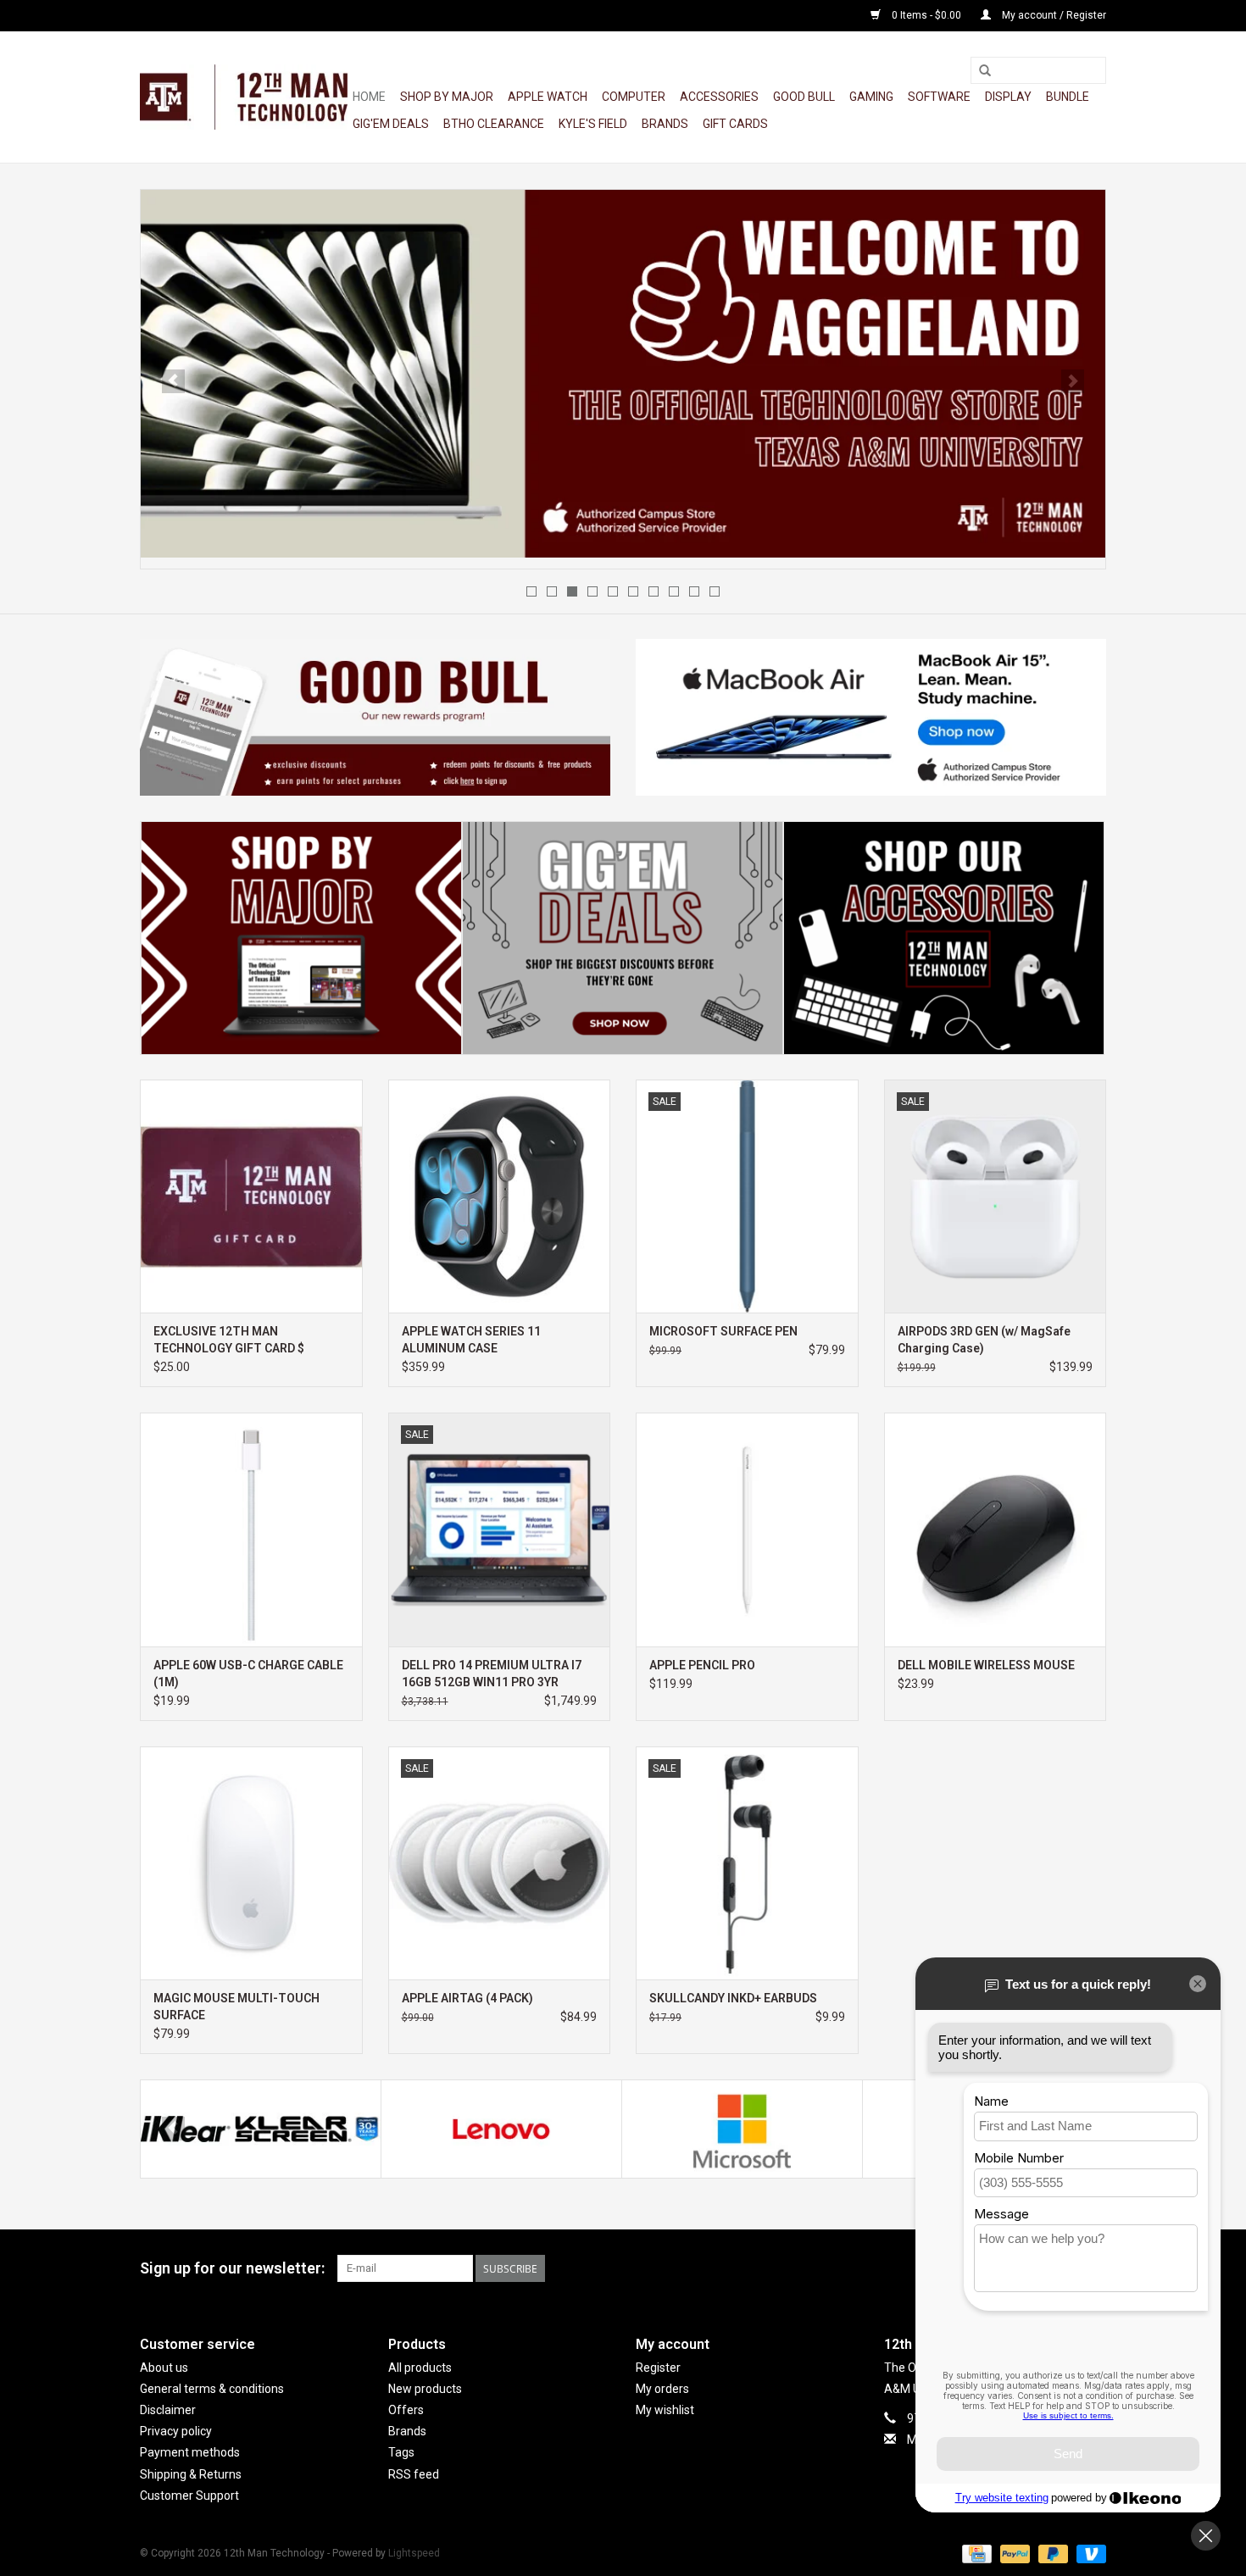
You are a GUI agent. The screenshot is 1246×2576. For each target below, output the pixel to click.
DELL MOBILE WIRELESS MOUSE (986, 1665)
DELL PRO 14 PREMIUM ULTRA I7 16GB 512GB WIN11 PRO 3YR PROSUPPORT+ (492, 1674)
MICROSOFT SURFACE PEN (723, 1331)
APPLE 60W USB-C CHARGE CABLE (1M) (248, 1674)
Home (369, 97)
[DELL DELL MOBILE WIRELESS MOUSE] (996, 1529)
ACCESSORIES (719, 97)
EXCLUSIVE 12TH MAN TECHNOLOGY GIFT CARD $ (229, 1340)
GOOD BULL (804, 97)
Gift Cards (735, 124)
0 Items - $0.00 (926, 15)
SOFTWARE (939, 97)
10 (715, 591)
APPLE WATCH (548, 97)
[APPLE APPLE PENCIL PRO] (747, 1529)
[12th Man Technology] (244, 97)
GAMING (871, 97)
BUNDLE (1068, 97)
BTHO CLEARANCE (494, 124)
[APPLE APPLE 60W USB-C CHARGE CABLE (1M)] (251, 1529)
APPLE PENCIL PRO (702, 1665)
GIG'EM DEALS (391, 124)
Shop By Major (447, 97)
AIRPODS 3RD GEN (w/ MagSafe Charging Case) (984, 1340)
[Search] (985, 71)
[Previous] (173, 381)
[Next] (1073, 381)
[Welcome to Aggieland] (623, 374)
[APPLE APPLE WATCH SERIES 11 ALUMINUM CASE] (500, 1196)
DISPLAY (1008, 97)
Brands (665, 124)
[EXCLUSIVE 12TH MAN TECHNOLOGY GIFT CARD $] (251, 1196)
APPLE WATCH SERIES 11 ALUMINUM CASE (471, 1340)
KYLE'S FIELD (593, 124)
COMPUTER (634, 97)
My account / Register (1053, 15)
